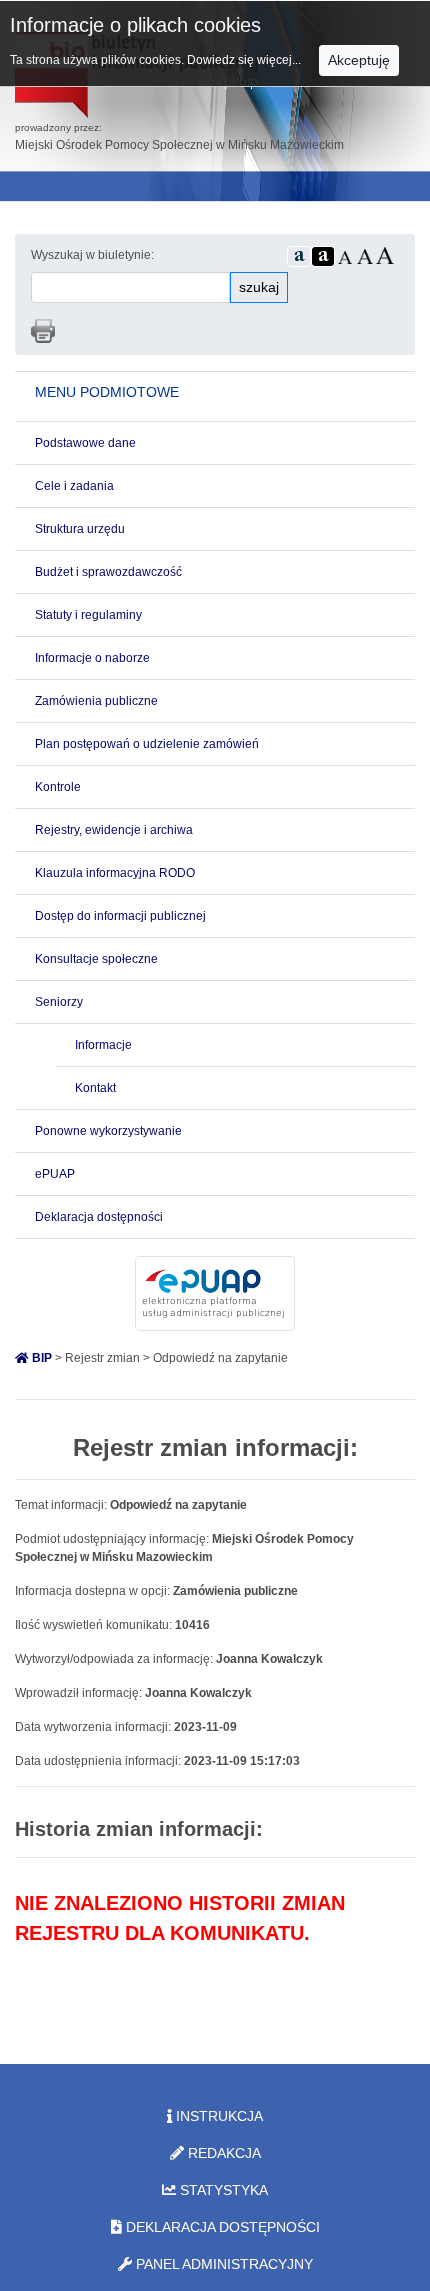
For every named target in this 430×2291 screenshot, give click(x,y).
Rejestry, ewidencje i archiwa (114, 830)
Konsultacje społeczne (96, 959)
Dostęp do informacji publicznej (120, 916)
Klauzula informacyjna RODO (115, 873)
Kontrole (58, 787)
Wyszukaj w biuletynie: (92, 255)
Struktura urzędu (80, 529)
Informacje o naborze (92, 658)
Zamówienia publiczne (96, 701)
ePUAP (55, 1174)
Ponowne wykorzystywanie (108, 1131)
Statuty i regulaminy (88, 615)
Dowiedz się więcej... (245, 60)
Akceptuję (359, 60)
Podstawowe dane (85, 443)
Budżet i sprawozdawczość (108, 572)
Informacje (103, 1045)
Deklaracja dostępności (99, 1217)
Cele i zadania (74, 486)
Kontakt (95, 1088)
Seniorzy (59, 1002)
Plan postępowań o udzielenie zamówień (147, 744)
